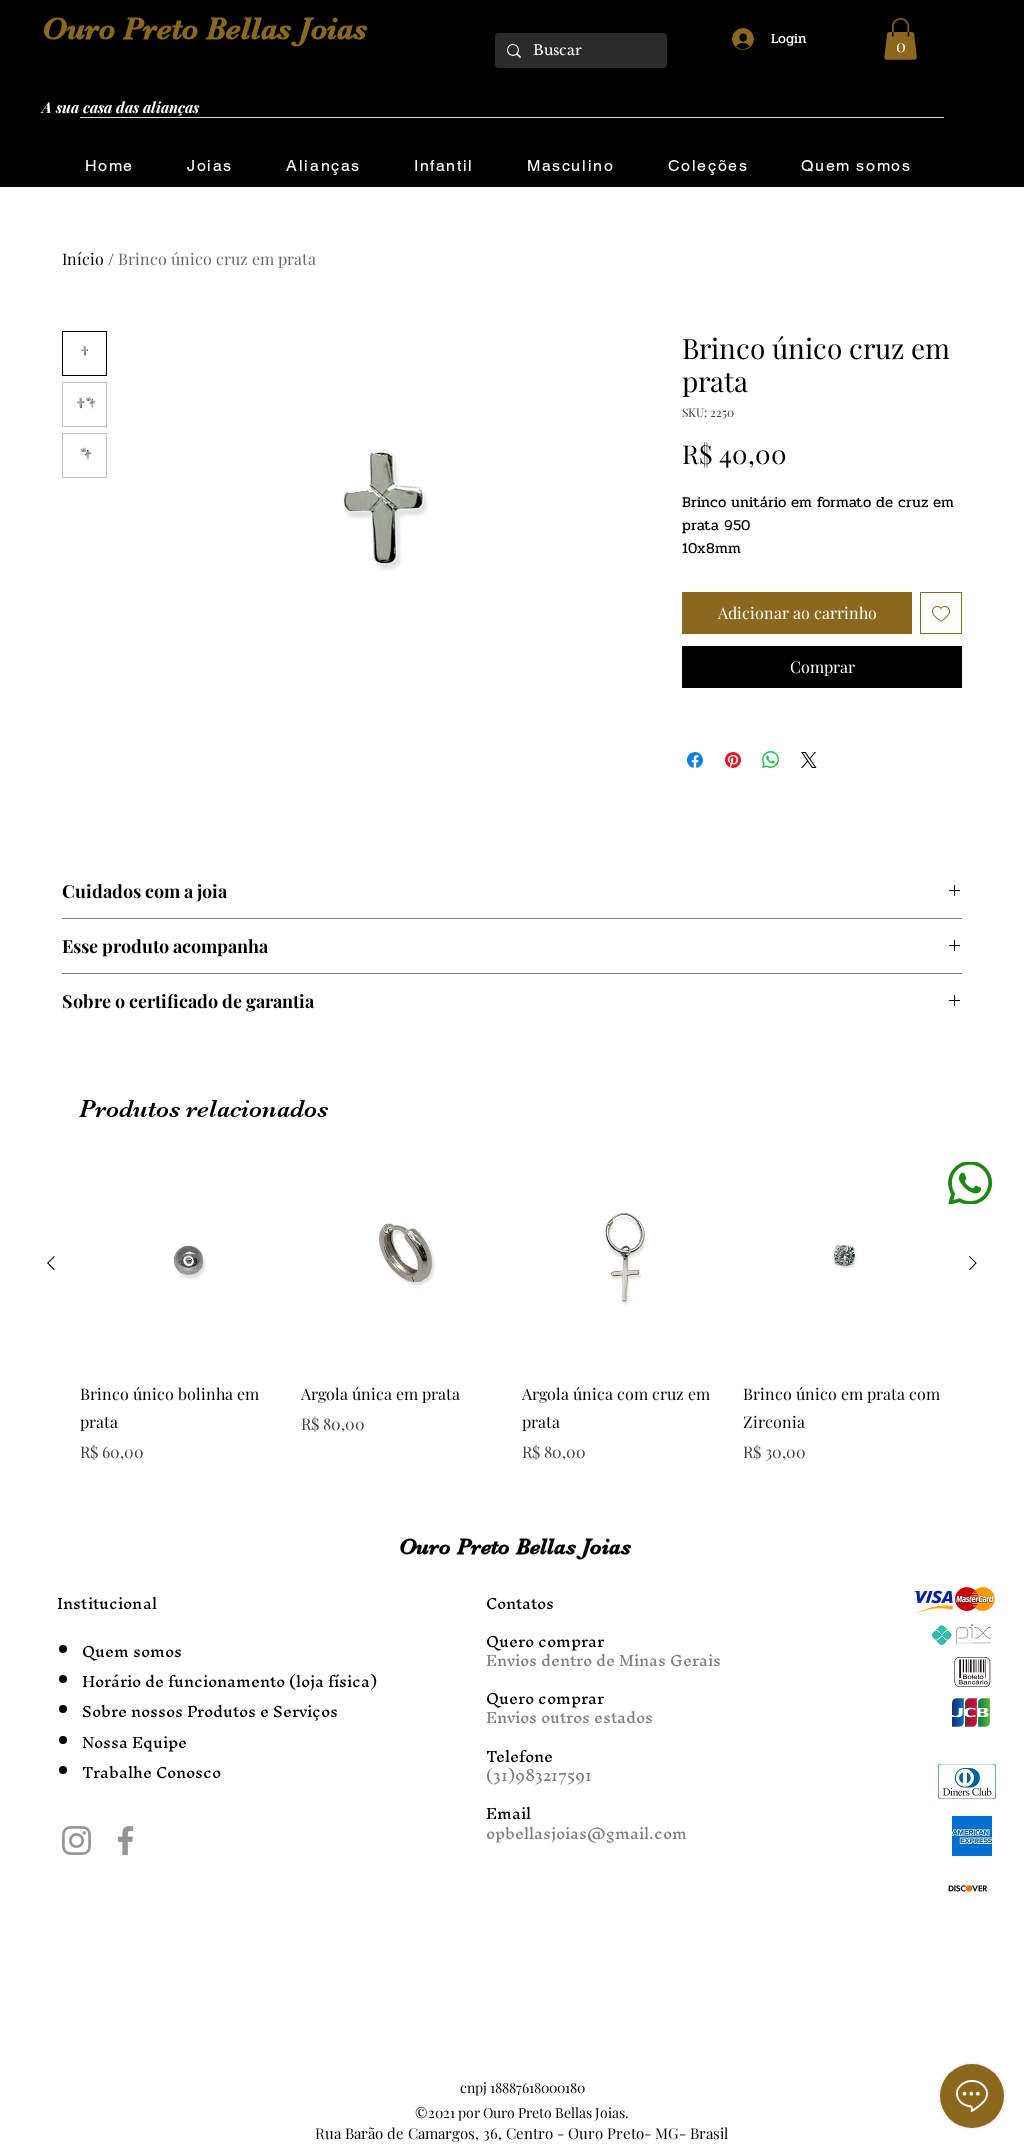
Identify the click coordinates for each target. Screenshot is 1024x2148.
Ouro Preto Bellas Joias (204, 29)
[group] (512, 1313)
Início (83, 258)
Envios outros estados (569, 1717)
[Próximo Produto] (973, 1263)
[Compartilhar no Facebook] (695, 760)
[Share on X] (809, 760)
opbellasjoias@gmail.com (586, 1833)
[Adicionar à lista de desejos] (941, 613)
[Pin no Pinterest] (733, 760)
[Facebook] (125, 1840)
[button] (900, 39)
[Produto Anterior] (51, 1263)
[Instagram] (76, 1840)
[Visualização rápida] (180, 1263)
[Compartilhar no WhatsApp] (771, 760)
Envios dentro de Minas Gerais (603, 1660)
